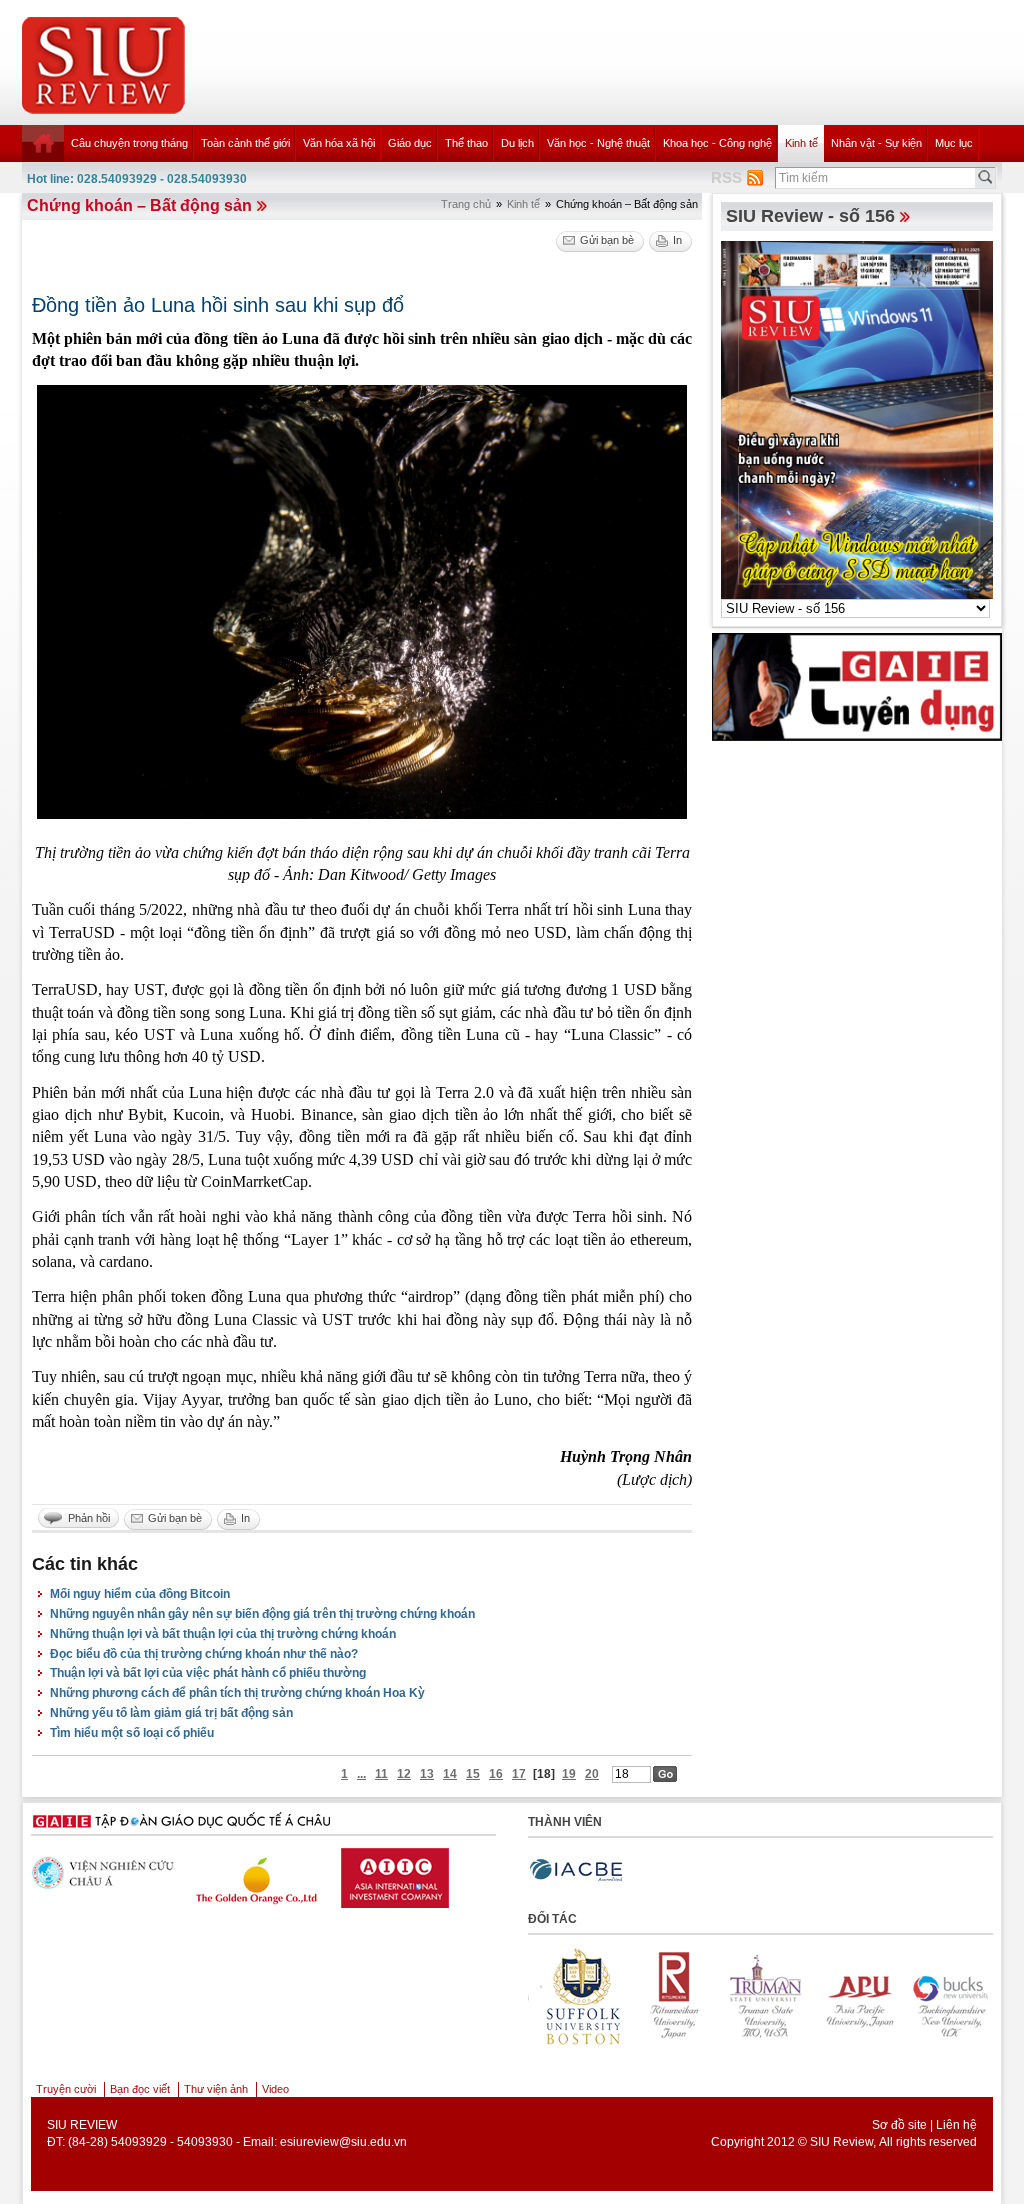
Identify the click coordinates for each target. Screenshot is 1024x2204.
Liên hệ (956, 2125)
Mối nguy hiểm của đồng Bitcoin (140, 1594)
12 (404, 1774)
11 (381, 1774)
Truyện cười (66, 2089)
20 (592, 1774)
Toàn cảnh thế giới (245, 143)
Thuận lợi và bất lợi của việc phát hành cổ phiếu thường (208, 1673)
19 (569, 1774)
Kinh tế (801, 143)
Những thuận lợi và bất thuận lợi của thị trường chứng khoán (223, 1634)
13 (427, 1774)
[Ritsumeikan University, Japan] (611, 1996)
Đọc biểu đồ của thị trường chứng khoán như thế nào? (204, 1654)
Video (275, 2089)
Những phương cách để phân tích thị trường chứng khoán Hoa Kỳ (237, 1693)
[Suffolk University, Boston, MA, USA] (979, 1996)
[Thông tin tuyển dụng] (857, 686)
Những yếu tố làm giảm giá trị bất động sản (171, 1713)
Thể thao (466, 143)
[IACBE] (576, 1870)
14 (450, 1774)
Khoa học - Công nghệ (717, 143)
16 (496, 1774)
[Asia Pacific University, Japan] (795, 1996)
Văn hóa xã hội (339, 143)
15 (473, 1774)
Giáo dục (410, 143)
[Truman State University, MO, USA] (703, 1996)
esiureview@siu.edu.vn (343, 2142)
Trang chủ (466, 204)
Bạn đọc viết (140, 2089)
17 (519, 1774)
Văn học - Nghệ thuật (598, 143)
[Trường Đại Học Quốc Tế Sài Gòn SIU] (476, 1873)
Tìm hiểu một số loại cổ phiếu (132, 1733)
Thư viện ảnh (216, 2089)
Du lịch (517, 143)
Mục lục (954, 143)
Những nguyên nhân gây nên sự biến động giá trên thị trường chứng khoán (262, 1614)
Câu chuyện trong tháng (129, 143)
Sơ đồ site (899, 2125)
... (361, 1774)
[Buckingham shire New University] (887, 1996)
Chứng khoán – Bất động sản (139, 205)
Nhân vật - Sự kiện (876, 143)
